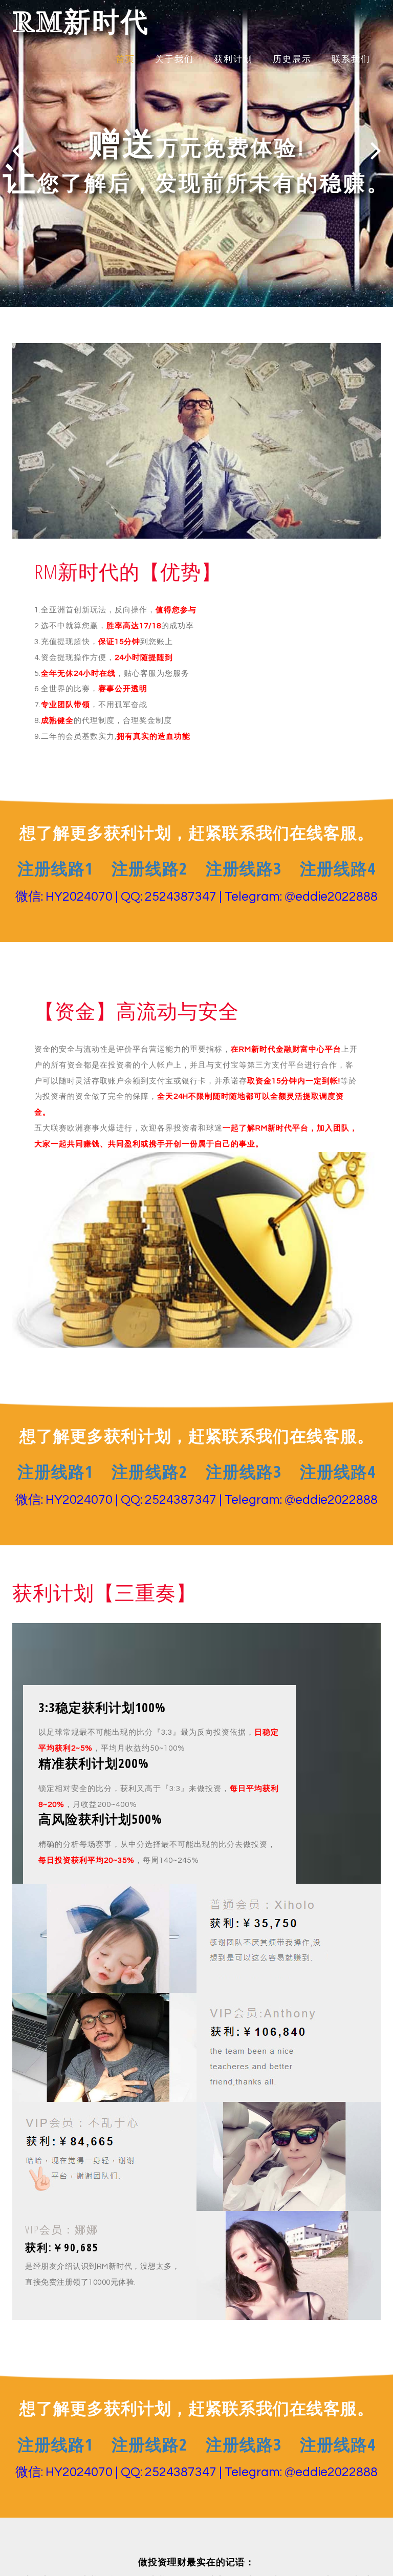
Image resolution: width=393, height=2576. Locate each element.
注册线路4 (338, 868)
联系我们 (351, 59)
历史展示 (292, 59)
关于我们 (174, 59)
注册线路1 (55, 868)
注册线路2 (149, 868)
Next (376, 150)
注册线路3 (244, 868)
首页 (125, 59)
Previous (17, 150)
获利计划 (233, 59)
